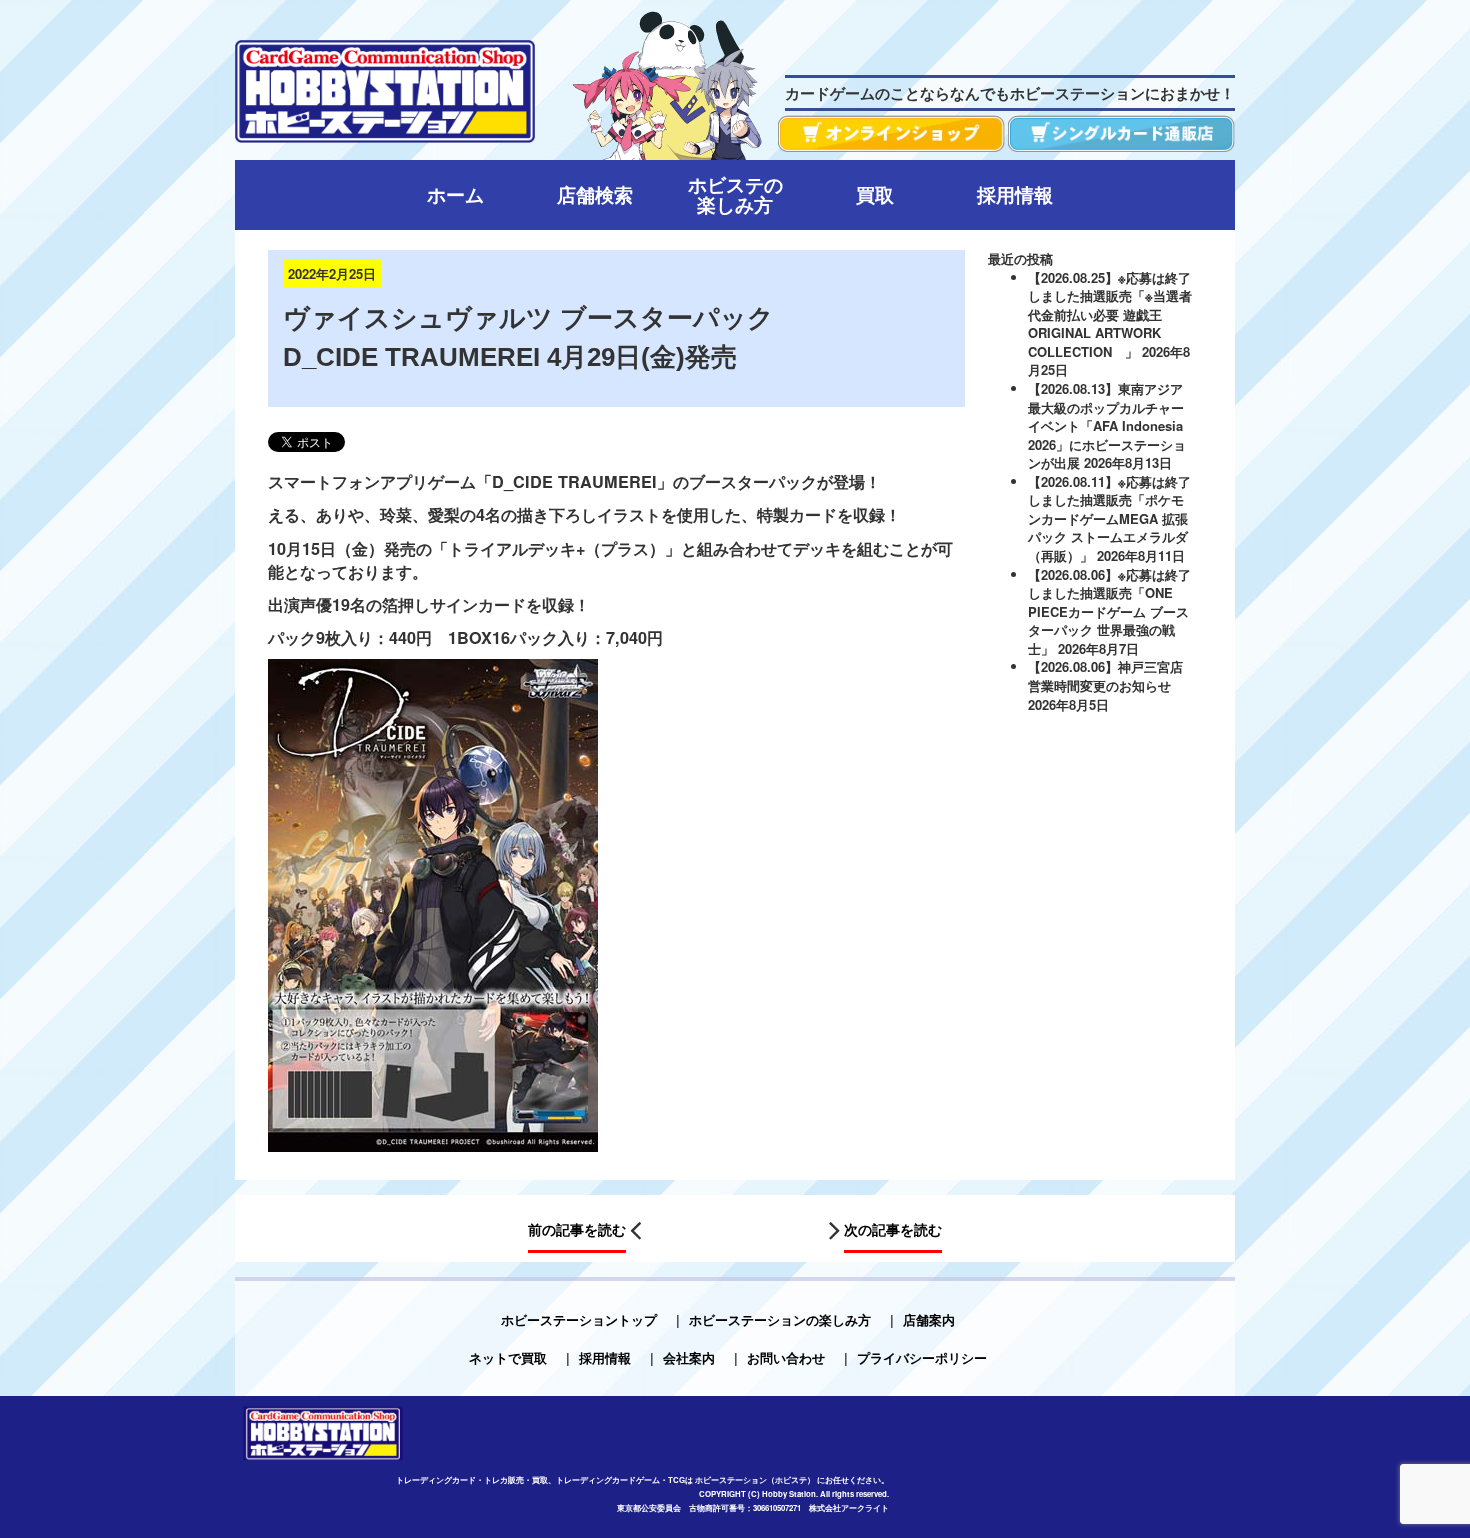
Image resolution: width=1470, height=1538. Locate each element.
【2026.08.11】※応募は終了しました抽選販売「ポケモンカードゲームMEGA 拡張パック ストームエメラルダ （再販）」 (1109, 518)
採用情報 (605, 1357)
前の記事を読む (577, 1230)
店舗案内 (929, 1319)
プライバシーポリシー (922, 1357)
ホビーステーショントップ (579, 1319)
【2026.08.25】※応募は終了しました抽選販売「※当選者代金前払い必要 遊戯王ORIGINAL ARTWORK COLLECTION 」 (1110, 314)
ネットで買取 (508, 1357)
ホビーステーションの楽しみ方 (780, 1319)
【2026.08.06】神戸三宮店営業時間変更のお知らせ (1105, 676)
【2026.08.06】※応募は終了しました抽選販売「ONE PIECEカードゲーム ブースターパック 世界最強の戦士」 (1109, 611)
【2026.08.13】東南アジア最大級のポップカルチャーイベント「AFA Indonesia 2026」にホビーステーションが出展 (1107, 425)
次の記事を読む (893, 1230)
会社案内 (689, 1357)
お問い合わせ (786, 1357)
